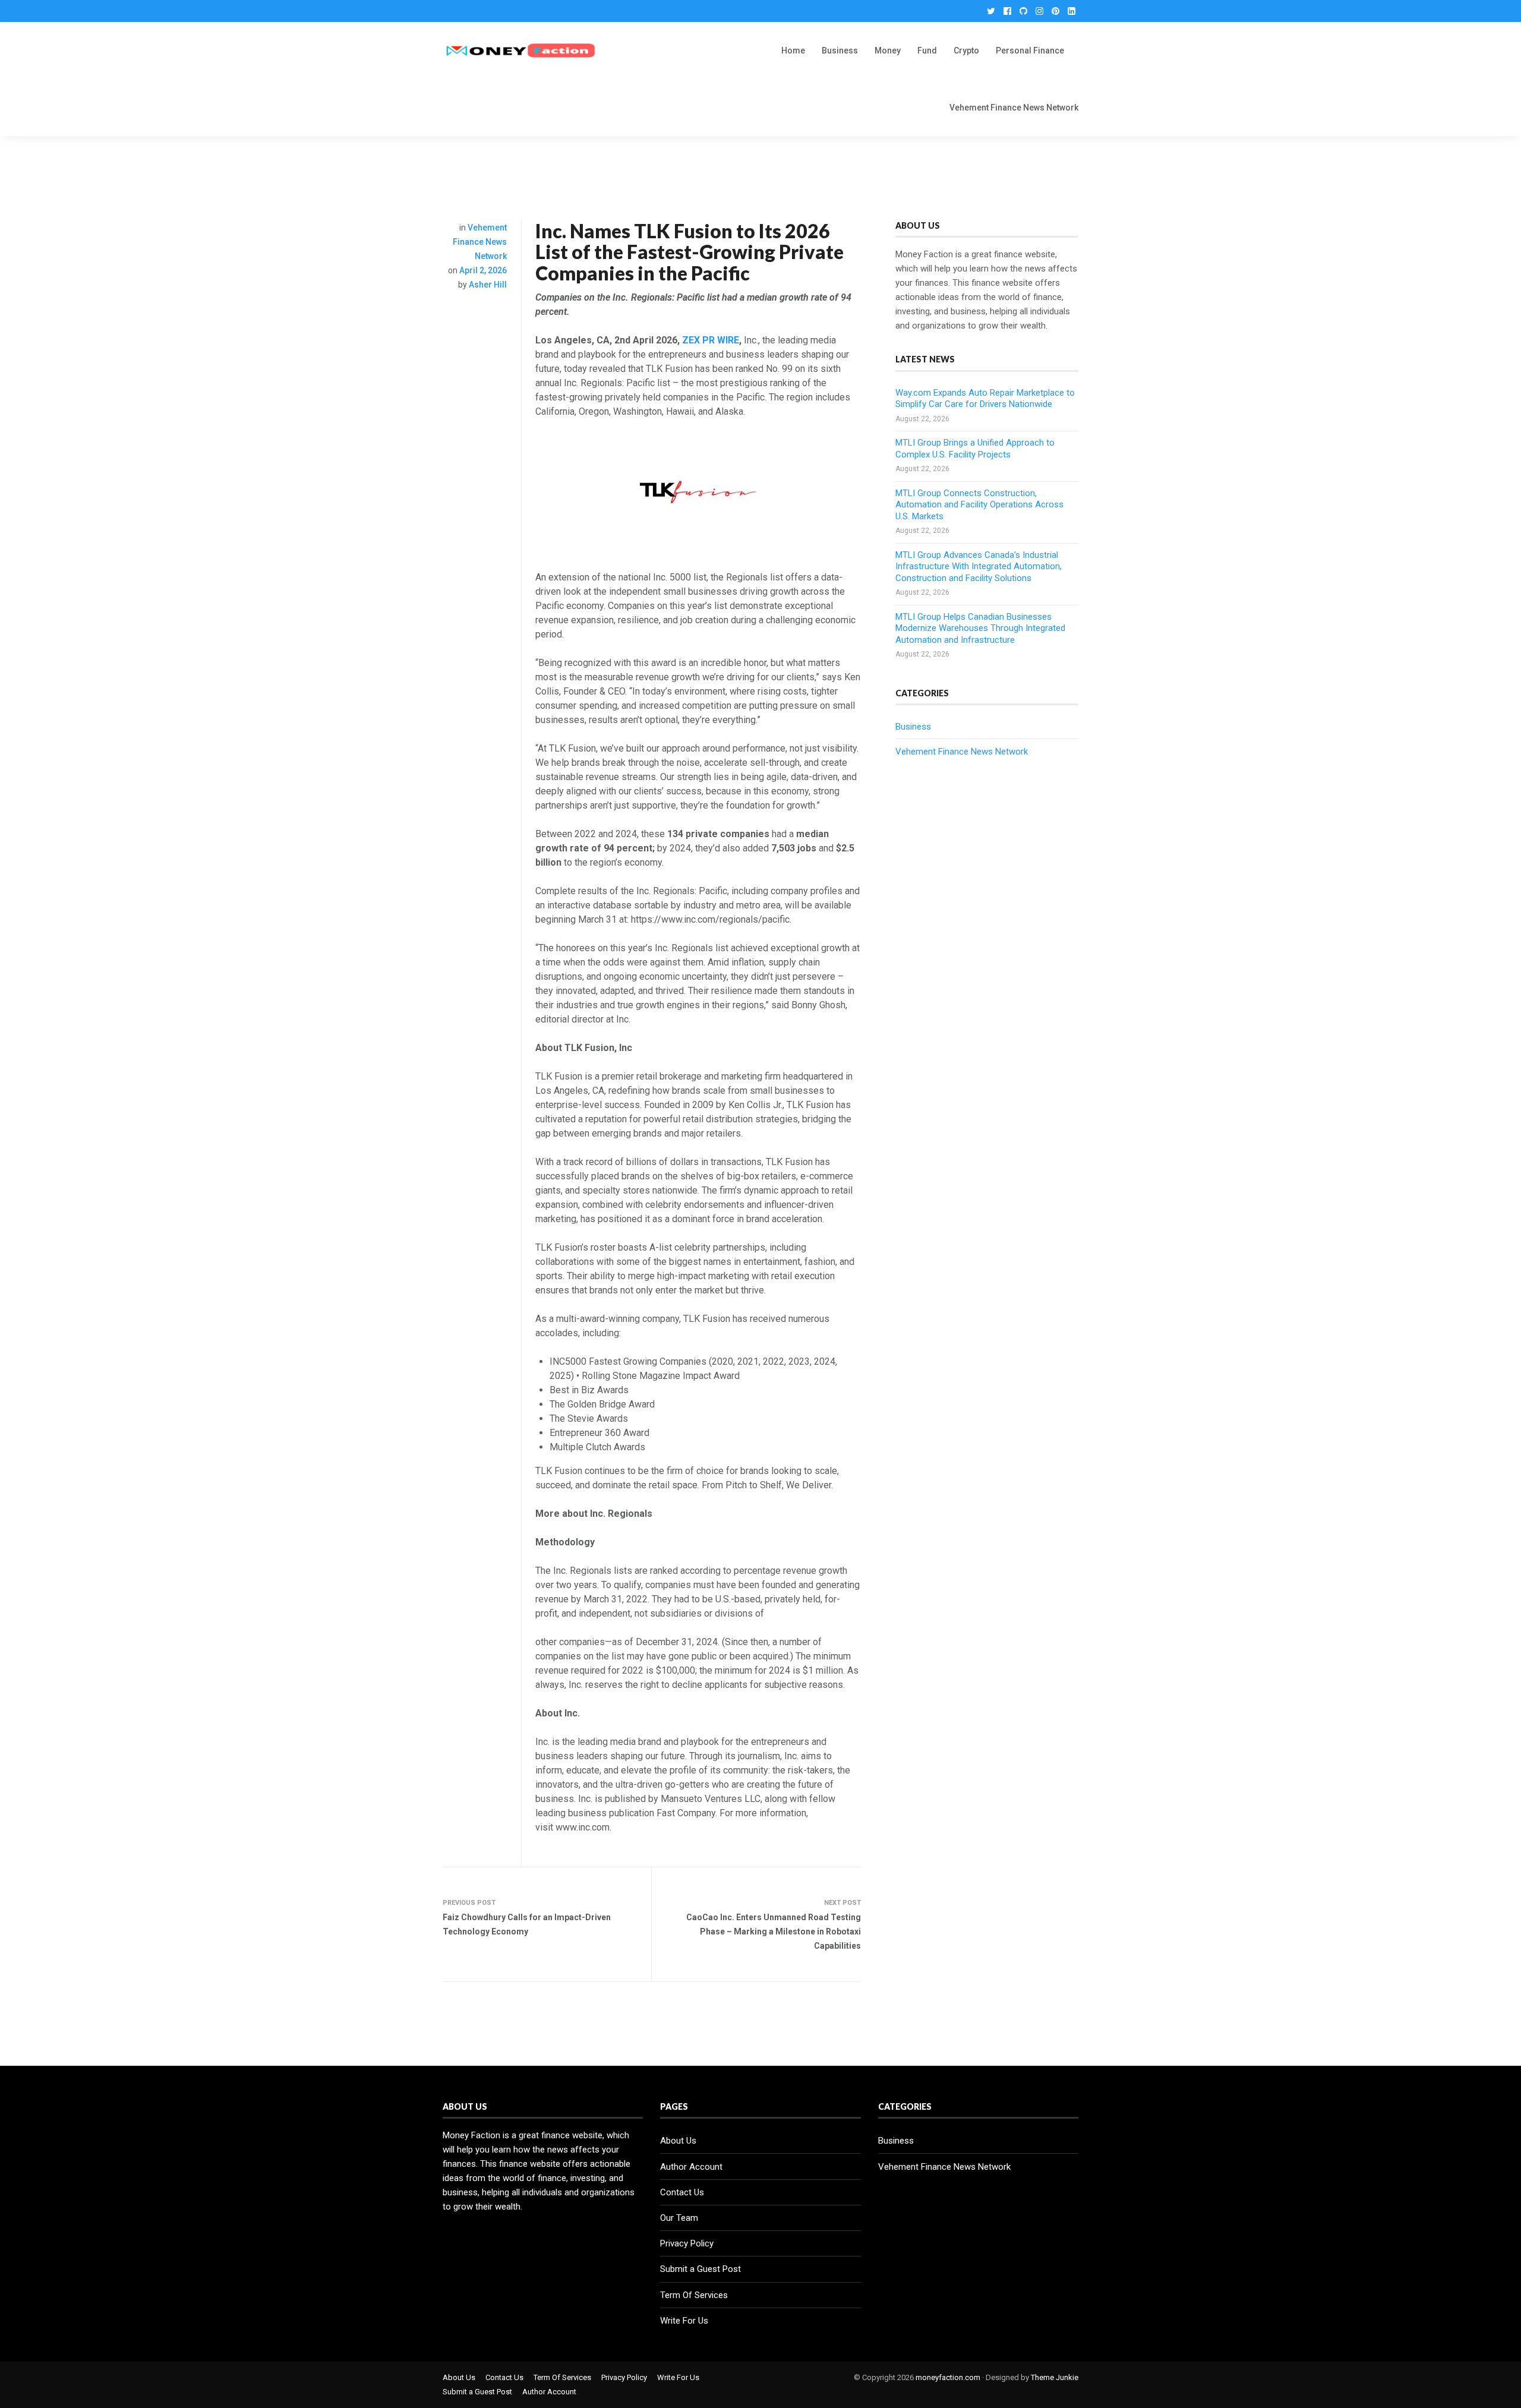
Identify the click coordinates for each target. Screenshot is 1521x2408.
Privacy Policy (687, 2243)
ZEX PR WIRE (711, 340)
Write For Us (684, 2321)
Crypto (966, 51)
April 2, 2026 (483, 270)
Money (888, 51)
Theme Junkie (1055, 2377)
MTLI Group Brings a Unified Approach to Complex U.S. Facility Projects (975, 449)
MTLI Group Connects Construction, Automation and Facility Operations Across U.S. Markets (979, 505)
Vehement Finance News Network (1014, 108)
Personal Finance (1030, 51)
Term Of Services (694, 2295)
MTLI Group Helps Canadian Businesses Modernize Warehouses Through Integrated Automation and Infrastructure (980, 628)
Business (840, 51)
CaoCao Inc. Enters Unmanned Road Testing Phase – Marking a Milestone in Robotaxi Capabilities (774, 1932)
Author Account (691, 2167)
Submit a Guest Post (700, 2269)
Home (793, 51)
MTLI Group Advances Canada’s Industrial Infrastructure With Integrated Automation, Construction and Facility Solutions (979, 567)
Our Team (679, 2218)
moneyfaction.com (948, 2377)
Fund (927, 51)
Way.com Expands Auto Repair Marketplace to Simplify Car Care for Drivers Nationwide (985, 399)
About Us (678, 2141)
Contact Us (682, 2192)
